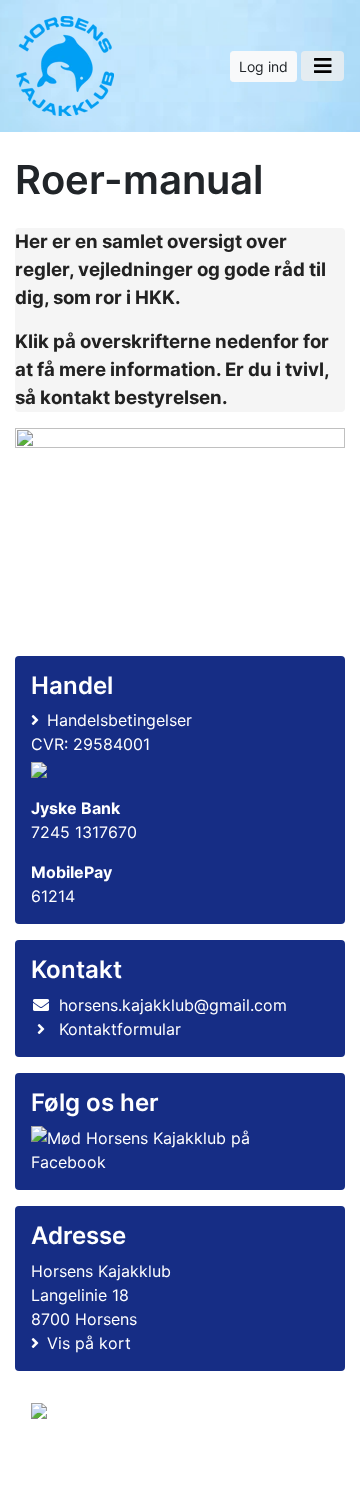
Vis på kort (89, 1343)
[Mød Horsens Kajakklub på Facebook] (176, 1150)
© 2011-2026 (72, 1464)
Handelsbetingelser (119, 720)
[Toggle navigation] (322, 66)
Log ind (263, 66)
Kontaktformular (120, 1029)
